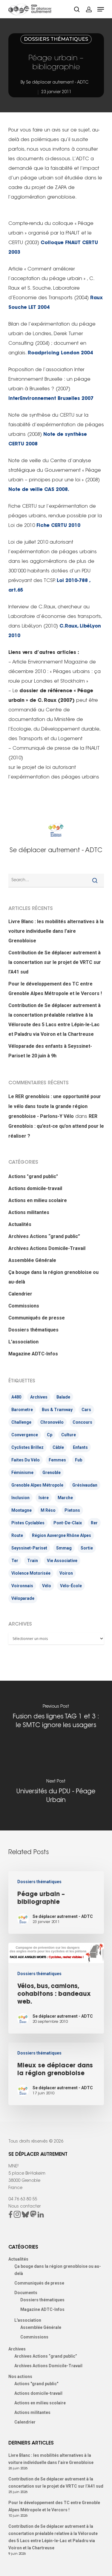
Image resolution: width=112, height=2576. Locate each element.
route (17, 1535)
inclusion (20, 1498)
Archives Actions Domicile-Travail (47, 1248)
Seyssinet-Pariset (29, 1548)
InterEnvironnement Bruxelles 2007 (51, 399)
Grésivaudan (85, 1485)
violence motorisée (31, 1573)
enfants (80, 1447)
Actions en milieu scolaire (38, 1200)
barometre (22, 1410)
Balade (63, 1397)
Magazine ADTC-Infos (33, 1354)
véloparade (23, 1598)
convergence (25, 1435)
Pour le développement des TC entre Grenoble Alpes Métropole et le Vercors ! (55, 989)
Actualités (20, 1224)
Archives (39, 1397)
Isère (44, 1498)
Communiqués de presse (37, 1318)
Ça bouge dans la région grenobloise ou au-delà (53, 1277)
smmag (64, 1548)
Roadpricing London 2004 (60, 353)
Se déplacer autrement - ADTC (57, 83)
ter (15, 1561)
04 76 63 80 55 (23, 2199)
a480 (16, 1397)
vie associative (62, 1561)
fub (79, 1460)
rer (94, 1523)
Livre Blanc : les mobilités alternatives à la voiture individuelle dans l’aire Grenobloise (56, 931)
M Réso (48, 1510)
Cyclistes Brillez (27, 1447)
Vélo (47, 1586)
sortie (87, 1548)
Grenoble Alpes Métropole (37, 1485)
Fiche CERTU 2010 (58, 526)
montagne (22, 1510)
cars (86, 1410)
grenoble (52, 1473)
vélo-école (71, 1586)
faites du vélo (26, 1460)
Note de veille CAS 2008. (39, 490)
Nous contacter (24, 2207)
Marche (65, 1498)
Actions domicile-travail (35, 1188)
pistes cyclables (28, 1523)
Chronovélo (52, 1422)
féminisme (22, 1473)
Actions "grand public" (33, 1176)
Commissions (24, 1306)
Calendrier (20, 1294)
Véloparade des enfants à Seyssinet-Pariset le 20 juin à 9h (50, 1051)
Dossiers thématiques (56, 39)
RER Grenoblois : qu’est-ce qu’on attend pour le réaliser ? (56, 1126)
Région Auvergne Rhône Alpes (62, 1535)
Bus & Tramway (57, 1410)
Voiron (66, 1573)
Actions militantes (29, 1212)
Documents (26, 2293)
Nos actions (20, 2377)
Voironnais (22, 1586)
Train (33, 1561)
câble (58, 1447)
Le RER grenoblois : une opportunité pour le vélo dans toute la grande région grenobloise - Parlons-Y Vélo (55, 1106)
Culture (69, 1435)
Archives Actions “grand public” (44, 1236)
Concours (82, 1422)
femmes (57, 1460)
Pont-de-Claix (68, 1523)
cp (50, 1435)
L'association (23, 1342)
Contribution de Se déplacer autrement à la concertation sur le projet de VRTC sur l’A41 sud (55, 962)
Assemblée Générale (32, 1260)
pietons (72, 1510)
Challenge (21, 1422)
